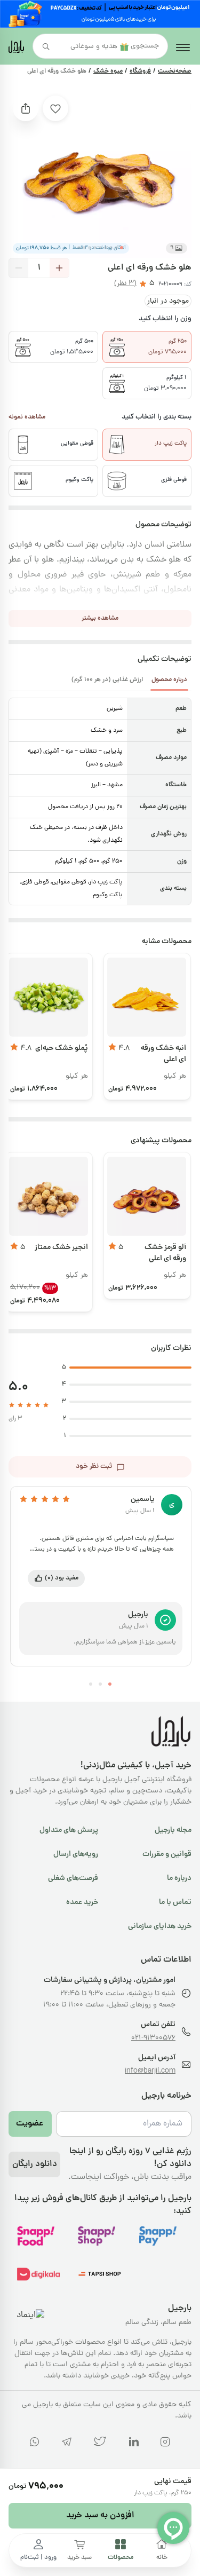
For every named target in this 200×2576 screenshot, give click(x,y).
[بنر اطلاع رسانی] (100, 14)
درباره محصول (169, 680)
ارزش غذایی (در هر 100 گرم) (107, 680)
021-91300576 (153, 2038)
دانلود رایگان (35, 2164)
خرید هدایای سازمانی (160, 1926)
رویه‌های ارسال (76, 1854)
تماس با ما (175, 1902)
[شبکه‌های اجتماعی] (165, 2444)
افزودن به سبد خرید (100, 2516)
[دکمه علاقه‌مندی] (55, 108)
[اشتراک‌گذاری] (26, 108)
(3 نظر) (125, 284)
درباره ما (179, 1878)
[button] (122, 248)
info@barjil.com (150, 2071)
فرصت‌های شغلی (73, 1878)
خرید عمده (82, 1902)
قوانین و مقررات (167, 1854)
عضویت (30, 2124)
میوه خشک (108, 72)
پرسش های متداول (69, 1830)
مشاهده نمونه (27, 417)
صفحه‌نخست (175, 72)
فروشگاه (140, 72)
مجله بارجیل (173, 1830)
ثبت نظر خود (94, 1467)
